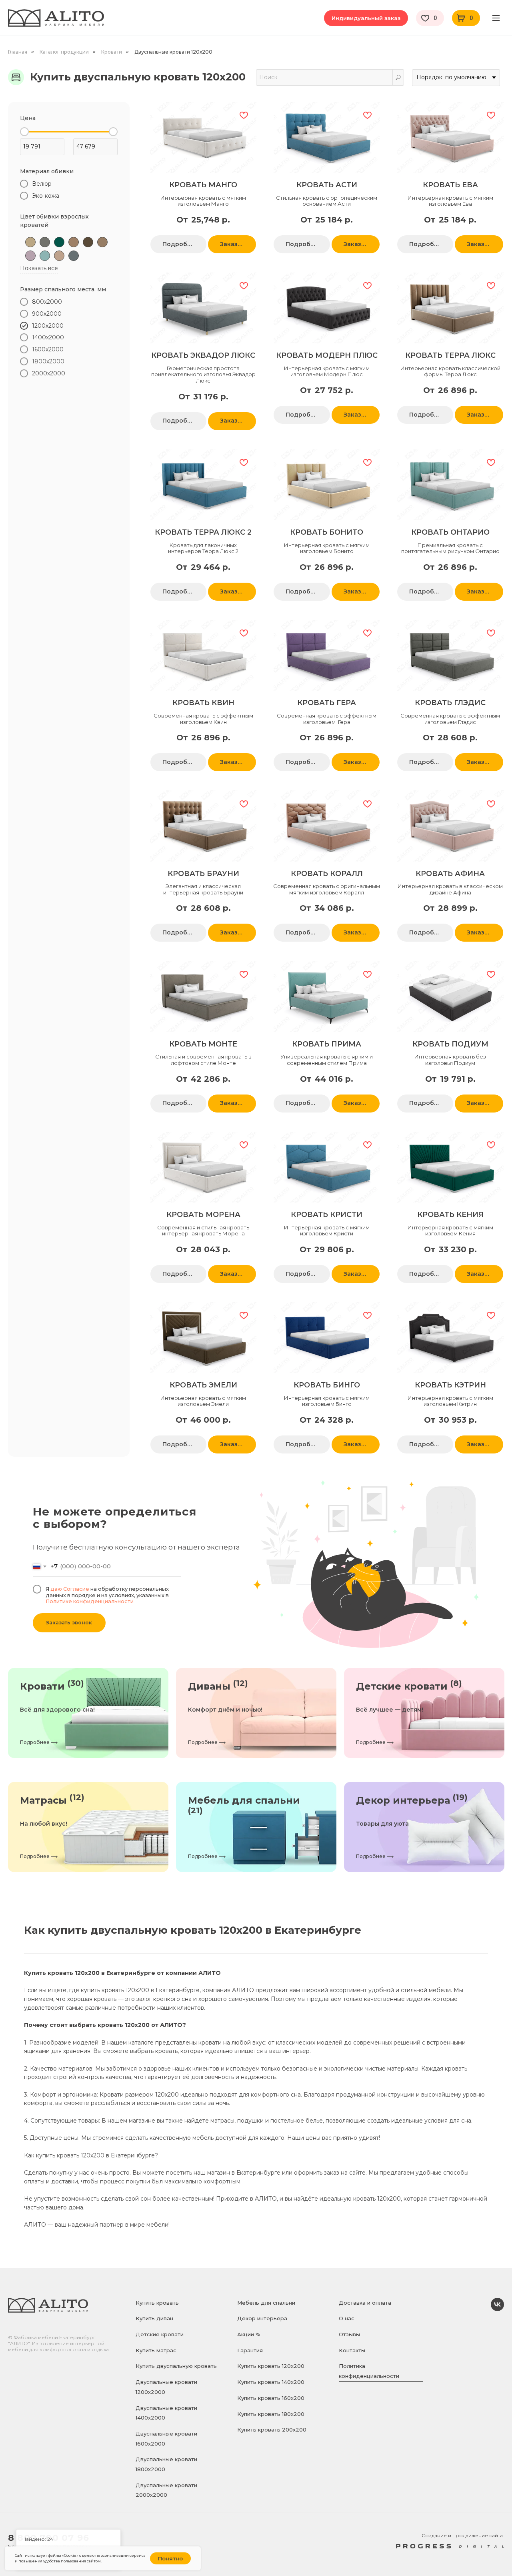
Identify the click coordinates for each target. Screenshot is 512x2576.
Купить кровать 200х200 (272, 2430)
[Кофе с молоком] (102, 242)
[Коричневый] (88, 242)
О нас (347, 2318)
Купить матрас (156, 2350)
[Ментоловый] (45, 256)
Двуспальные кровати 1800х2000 (166, 2464)
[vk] (497, 2309)
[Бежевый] (30, 242)
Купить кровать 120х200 (271, 2366)
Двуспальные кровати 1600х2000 (166, 2439)
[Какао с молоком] (74, 242)
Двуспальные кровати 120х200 (173, 52)
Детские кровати (160, 2334)
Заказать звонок (69, 1623)
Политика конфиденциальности (369, 2371)
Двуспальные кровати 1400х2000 (166, 2413)
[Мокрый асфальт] (74, 256)
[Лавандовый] (30, 256)
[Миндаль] (59, 256)
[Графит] (45, 242)
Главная (18, 52)
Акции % (249, 2334)
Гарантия (250, 2350)
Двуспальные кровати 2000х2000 (166, 2490)
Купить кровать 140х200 (271, 2382)
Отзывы (349, 2334)
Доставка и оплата (365, 2303)
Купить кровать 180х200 (271, 2414)
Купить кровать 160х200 (271, 2398)
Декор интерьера (262, 2318)
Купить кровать (157, 2303)
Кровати (112, 52)
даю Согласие (70, 1589)
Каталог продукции (64, 52)
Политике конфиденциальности (90, 1601)
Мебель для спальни (266, 2303)
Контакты (352, 2350)
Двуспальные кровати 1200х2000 (166, 2387)
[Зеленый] (59, 242)
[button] (366, 18)
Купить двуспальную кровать (176, 2366)
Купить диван (154, 2318)
